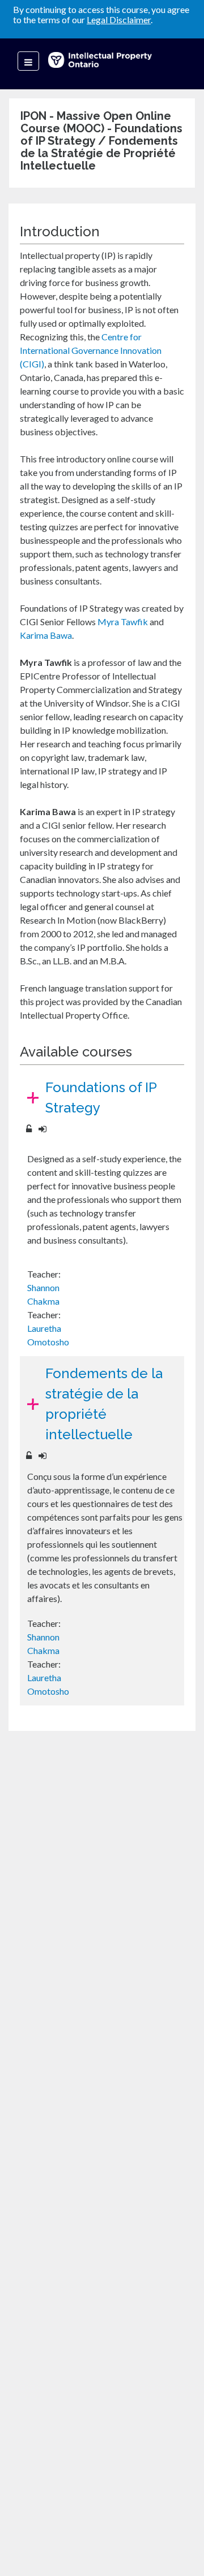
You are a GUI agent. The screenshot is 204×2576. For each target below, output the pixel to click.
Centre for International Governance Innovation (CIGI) (91, 350)
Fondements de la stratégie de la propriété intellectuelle (104, 1404)
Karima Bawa (46, 635)
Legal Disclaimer (119, 20)
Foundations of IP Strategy (101, 1097)
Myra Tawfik (123, 622)
